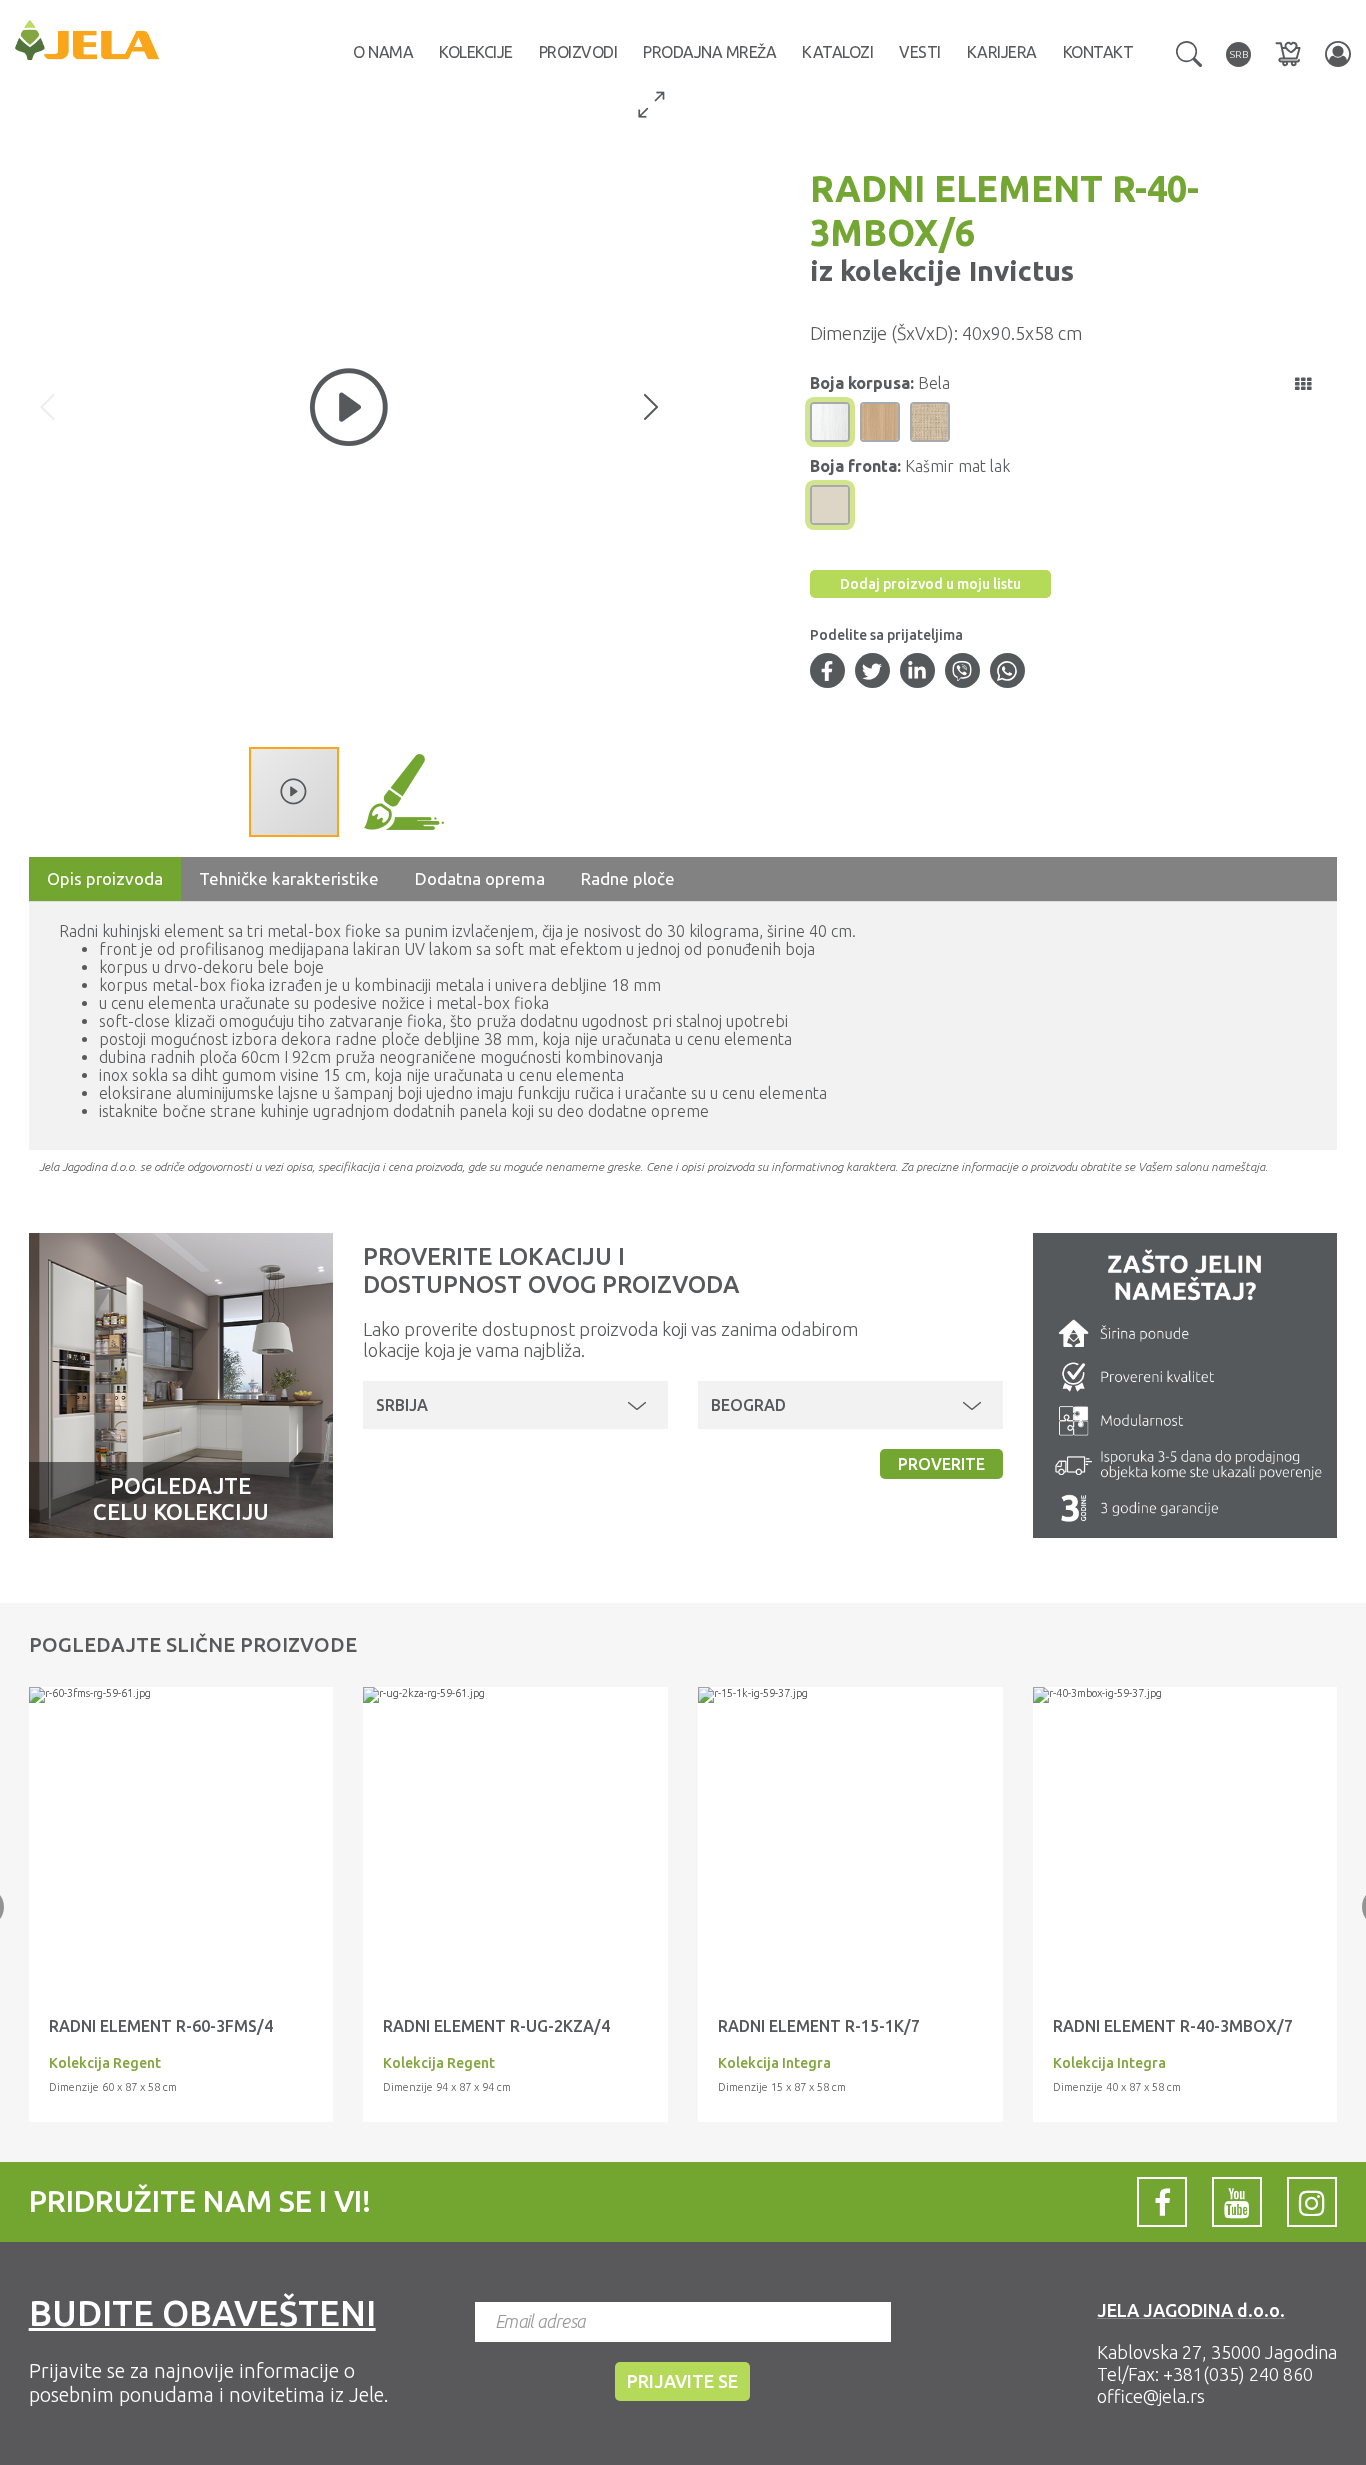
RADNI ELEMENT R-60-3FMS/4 (161, 2026)
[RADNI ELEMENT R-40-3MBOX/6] (181, 1695)
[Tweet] (872, 673)
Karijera (1002, 52)
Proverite (941, 1464)
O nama (383, 52)
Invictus (1018, 270)
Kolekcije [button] (476, 52)
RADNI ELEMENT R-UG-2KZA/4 (496, 2026)
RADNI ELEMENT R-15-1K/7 (819, 2026)
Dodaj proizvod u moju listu (930, 584)
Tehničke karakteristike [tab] (289, 878)
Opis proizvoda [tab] (105, 878)
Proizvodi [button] (578, 52)
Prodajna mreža (709, 52)
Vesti (920, 52)
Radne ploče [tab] (628, 878)
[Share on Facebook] (827, 673)
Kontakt (1098, 52)
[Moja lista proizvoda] (1288, 53)
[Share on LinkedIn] (917, 673)
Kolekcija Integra (774, 2063)
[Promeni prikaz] (1303, 384)
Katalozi (837, 52)
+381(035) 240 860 (1238, 2374)
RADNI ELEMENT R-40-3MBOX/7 (1173, 2026)
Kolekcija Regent (105, 2063)
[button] (1189, 52)
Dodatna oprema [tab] (480, 878)
